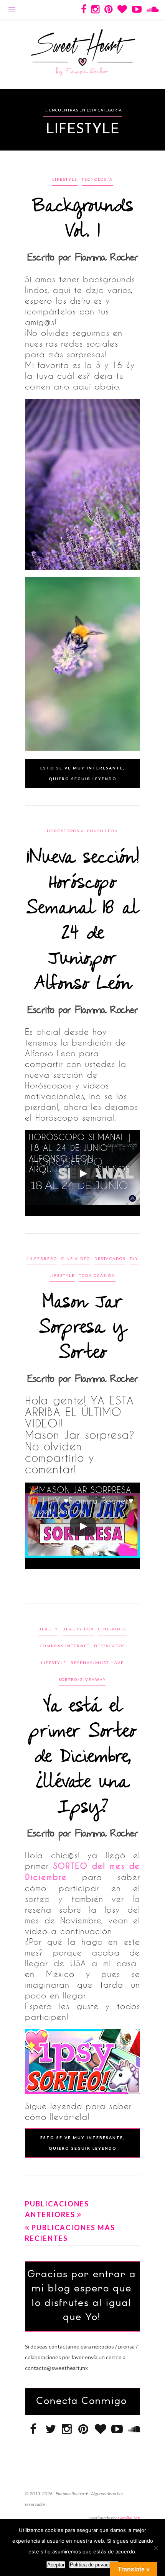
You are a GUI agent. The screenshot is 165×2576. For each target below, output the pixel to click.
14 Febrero (42, 1259)
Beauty (48, 1629)
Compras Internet (65, 1646)
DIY (134, 1259)
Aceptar (56, 2565)
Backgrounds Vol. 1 (83, 219)
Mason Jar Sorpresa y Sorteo (82, 1328)
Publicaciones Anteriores (57, 2209)
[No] (155, 2548)
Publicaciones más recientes (70, 2233)
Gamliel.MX (129, 2518)
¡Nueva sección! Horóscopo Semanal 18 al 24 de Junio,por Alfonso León (83, 921)
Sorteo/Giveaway (82, 1679)
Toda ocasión (97, 1275)
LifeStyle (65, 179)
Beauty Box (78, 1629)
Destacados (110, 1259)
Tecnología (97, 179)
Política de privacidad (94, 2565)
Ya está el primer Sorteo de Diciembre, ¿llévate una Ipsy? (82, 1757)
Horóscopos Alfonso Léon (82, 831)
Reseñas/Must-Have (97, 1663)
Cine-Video (76, 1259)
